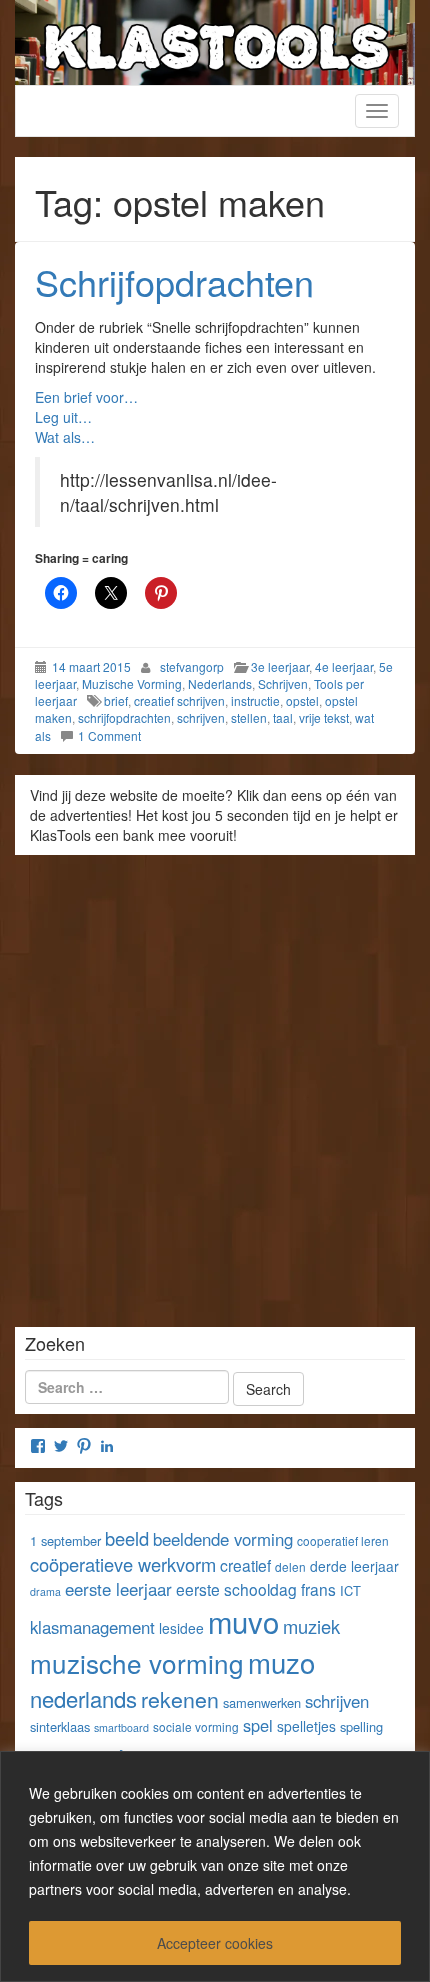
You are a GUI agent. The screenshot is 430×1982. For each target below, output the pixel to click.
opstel (302, 700)
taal (283, 717)
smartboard (121, 1727)
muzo (281, 1662)
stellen (249, 717)
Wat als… (65, 437)
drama (45, 1591)
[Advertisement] (215, 1084)
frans (318, 1589)
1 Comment (109, 735)
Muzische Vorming (132, 683)
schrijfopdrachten (124, 717)
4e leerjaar (344, 666)
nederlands (83, 1698)
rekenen (180, 1698)
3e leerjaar (280, 666)
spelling (361, 1726)
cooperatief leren (343, 1540)
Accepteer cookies (215, 1943)
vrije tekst (324, 717)
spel (258, 1725)
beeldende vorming (223, 1539)
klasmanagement (92, 1627)
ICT (350, 1590)
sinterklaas (60, 1726)
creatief (245, 1565)
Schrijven (283, 683)
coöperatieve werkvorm (123, 1564)
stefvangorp (192, 666)
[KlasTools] (215, 40)
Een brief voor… (86, 397)
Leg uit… (63, 417)
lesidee (181, 1628)
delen (290, 1566)
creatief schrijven (179, 700)
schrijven (201, 717)
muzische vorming (137, 1662)
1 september (65, 1540)
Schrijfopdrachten (174, 281)
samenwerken (262, 1702)
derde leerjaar (354, 1566)
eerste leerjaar (118, 1589)
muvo (243, 1621)
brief (116, 700)
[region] (215, 1866)
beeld (127, 1538)
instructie (255, 700)
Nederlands (220, 683)
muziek (311, 1626)
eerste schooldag (236, 1589)
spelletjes (306, 1726)
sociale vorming (196, 1726)
